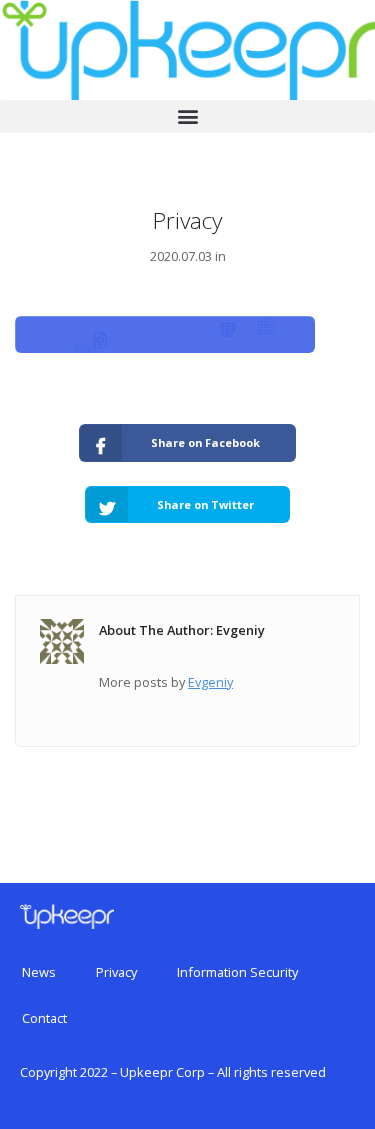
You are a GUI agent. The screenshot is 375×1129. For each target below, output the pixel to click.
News (39, 972)
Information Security (237, 972)
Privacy (116, 972)
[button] (187, 116)
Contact (44, 1018)
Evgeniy (210, 682)
